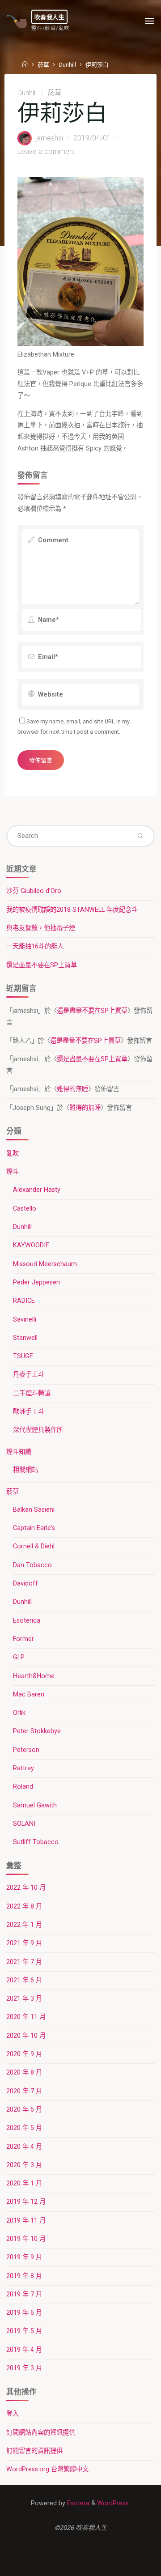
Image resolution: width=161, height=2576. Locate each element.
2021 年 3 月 (24, 1999)
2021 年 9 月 (24, 1943)
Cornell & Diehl (34, 1546)
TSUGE (23, 1356)
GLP (19, 1657)
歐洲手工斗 (29, 1412)
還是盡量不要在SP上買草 (42, 965)
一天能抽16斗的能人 (35, 946)
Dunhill (68, 65)
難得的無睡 (72, 1089)
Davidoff (25, 1583)
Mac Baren (29, 1694)
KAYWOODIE (31, 1245)
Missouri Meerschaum (45, 1264)
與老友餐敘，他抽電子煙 (41, 928)
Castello (25, 1209)
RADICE (24, 1301)
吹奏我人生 (50, 17)
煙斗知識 (19, 1452)
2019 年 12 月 (26, 2202)
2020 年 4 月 (24, 2147)
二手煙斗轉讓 (32, 1393)
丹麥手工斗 (29, 1375)
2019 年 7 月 (24, 2294)
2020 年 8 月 (24, 2072)
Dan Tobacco (32, 1565)
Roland (23, 1787)
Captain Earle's (34, 1528)
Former (23, 1639)
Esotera (77, 2503)
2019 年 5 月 (24, 2331)
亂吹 (13, 1154)
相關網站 (25, 1470)
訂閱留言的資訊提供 (34, 2451)
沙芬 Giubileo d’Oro (34, 891)
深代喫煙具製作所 (38, 1430)
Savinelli (25, 1320)
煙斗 (13, 1172)
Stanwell (25, 1338)
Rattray (23, 1768)
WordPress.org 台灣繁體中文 (47, 2469)
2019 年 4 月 (24, 2350)
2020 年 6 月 (24, 2110)
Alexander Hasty (37, 1190)
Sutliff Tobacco (36, 1842)
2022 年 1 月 (24, 1925)
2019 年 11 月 (26, 2221)
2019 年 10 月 (26, 2239)
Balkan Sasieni (34, 1510)
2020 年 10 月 (26, 2036)
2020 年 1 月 (24, 2183)
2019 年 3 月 (24, 2368)
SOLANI (24, 1824)
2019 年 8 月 (24, 2276)
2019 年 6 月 (24, 2313)
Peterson (26, 1750)
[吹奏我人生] (17, 21)
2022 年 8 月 (24, 1906)
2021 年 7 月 (24, 1962)
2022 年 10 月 (26, 1888)
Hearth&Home (34, 1676)
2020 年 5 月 (24, 2128)
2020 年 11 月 (26, 2017)
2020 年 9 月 (24, 2054)
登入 (13, 2414)
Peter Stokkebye (37, 1731)
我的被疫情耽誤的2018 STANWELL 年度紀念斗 (72, 910)
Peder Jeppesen (36, 1282)
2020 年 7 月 (24, 2091)
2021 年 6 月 (24, 1980)
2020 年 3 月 (24, 2165)
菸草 (43, 65)
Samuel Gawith (35, 1805)
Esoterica (27, 1621)
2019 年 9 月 (24, 2257)
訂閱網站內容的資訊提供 (41, 2433)
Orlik (19, 1713)
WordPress (113, 2503)
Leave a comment (46, 151)
